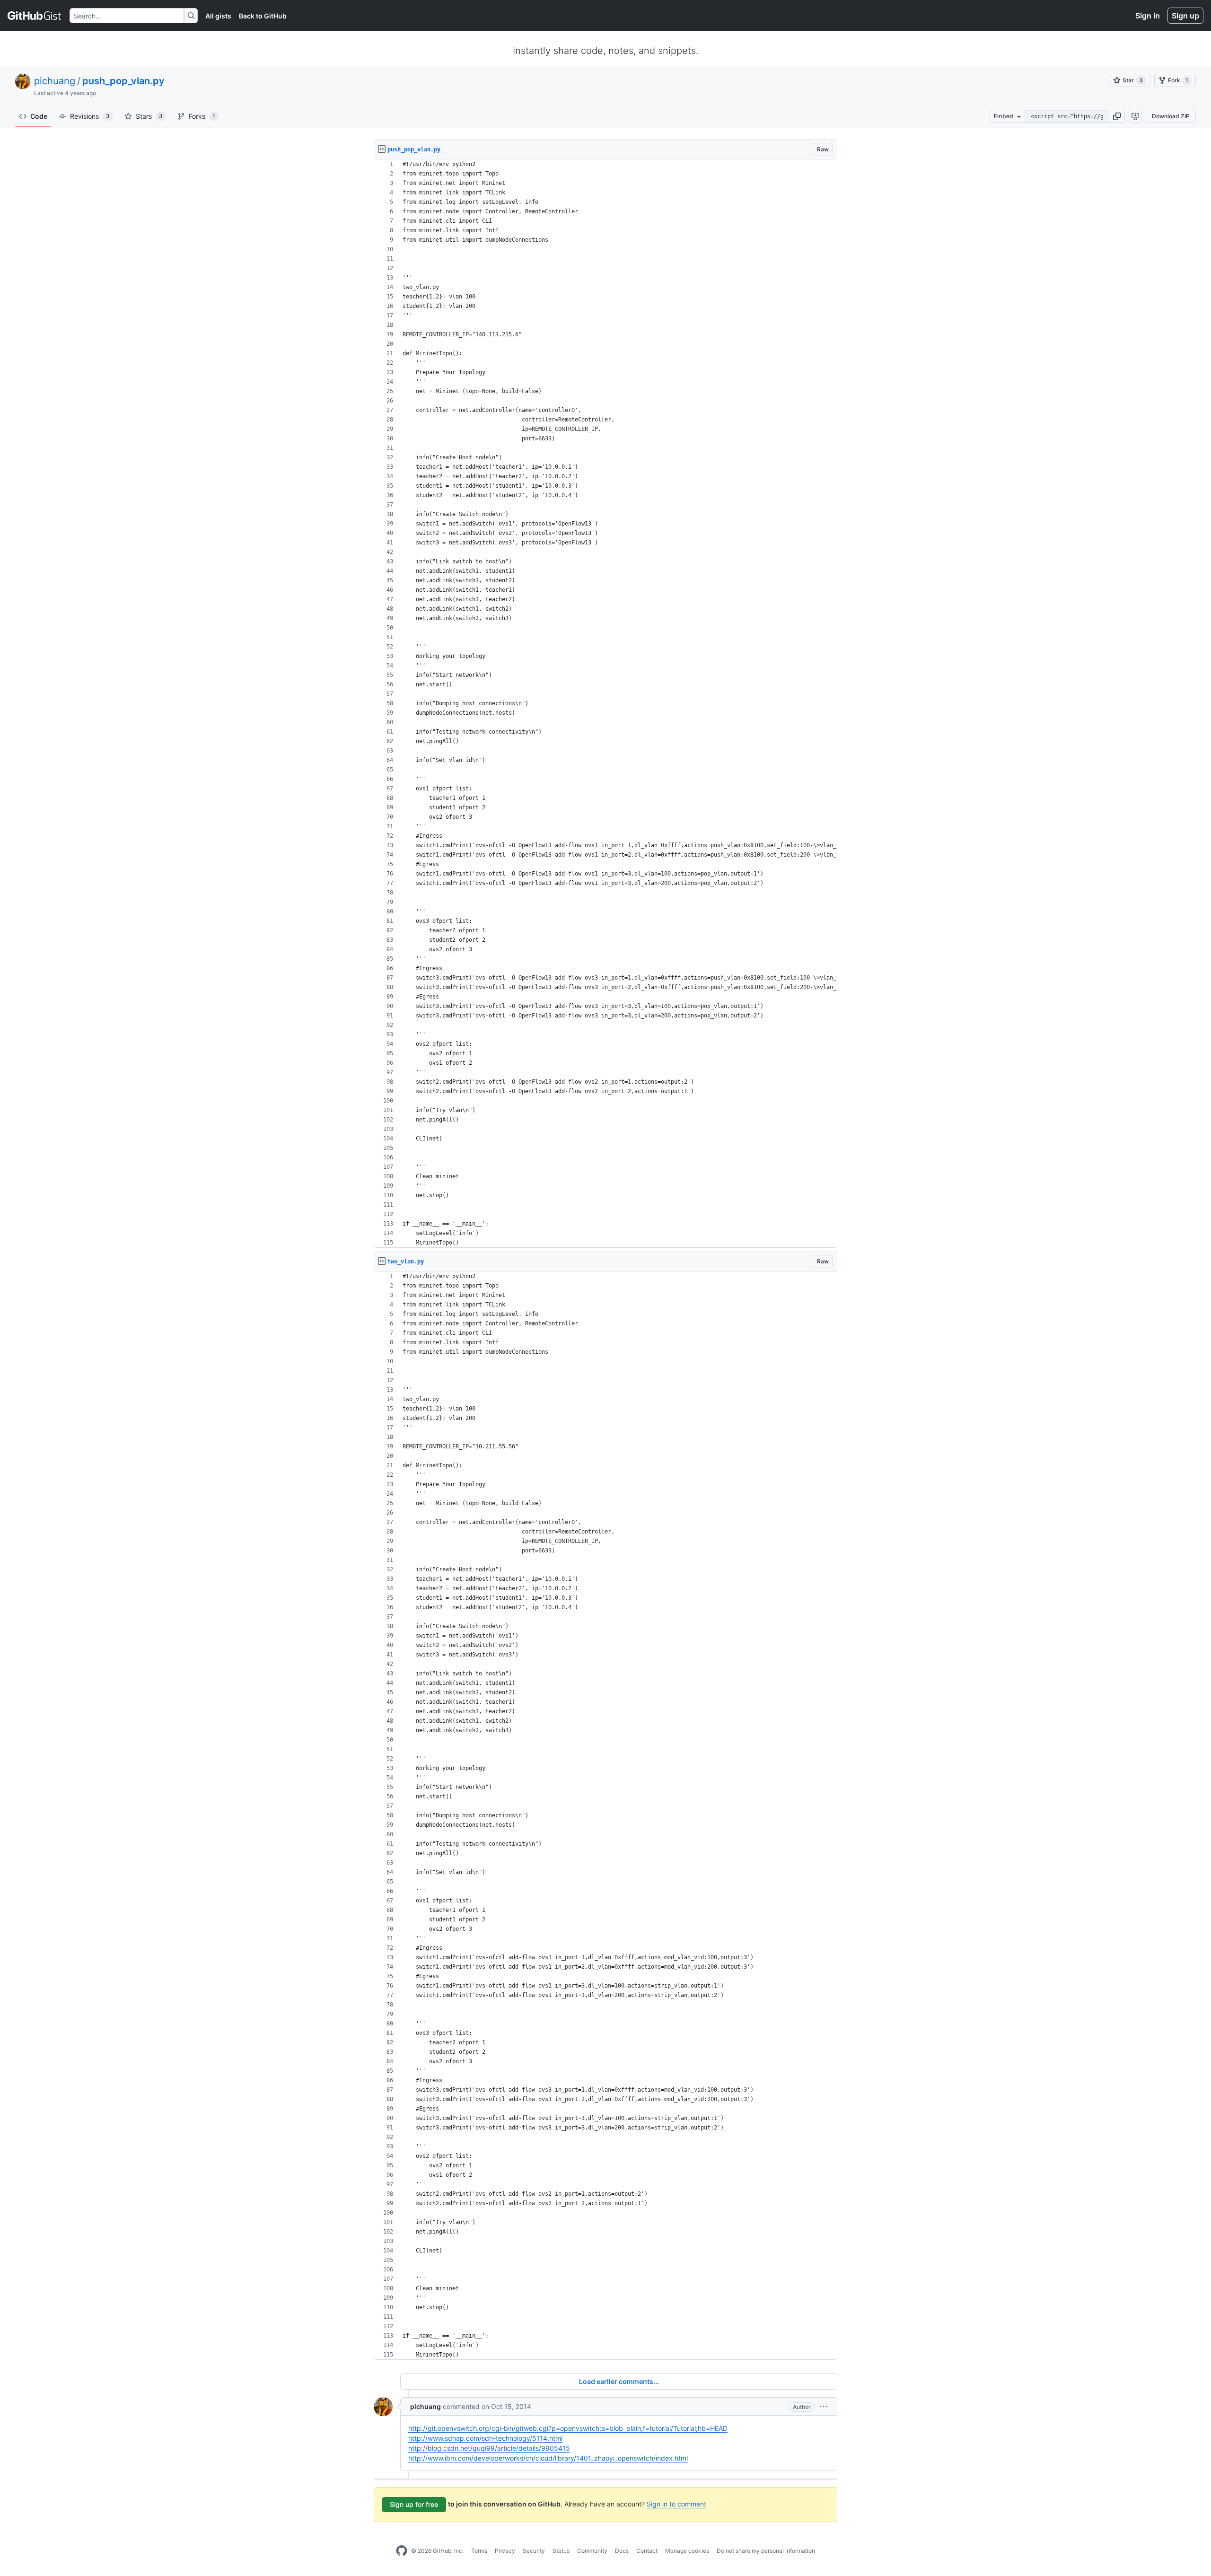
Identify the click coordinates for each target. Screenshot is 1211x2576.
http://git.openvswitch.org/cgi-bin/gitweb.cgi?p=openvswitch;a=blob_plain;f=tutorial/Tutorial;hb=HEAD (568, 2428)
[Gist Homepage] (35, 16)
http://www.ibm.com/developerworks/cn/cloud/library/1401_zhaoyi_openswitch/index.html (548, 2458)
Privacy (505, 2551)
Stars (149, 116)
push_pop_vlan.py (123, 81)
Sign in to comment (676, 2504)
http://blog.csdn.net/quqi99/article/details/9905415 (489, 2448)
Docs (622, 2551)
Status (561, 2551)
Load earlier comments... (619, 2381)
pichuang (55, 81)
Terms (479, 2551)
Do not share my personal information (766, 2551)
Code (39, 116)
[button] (1117, 116)
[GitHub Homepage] (402, 2551)
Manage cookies (687, 2551)
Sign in (1148, 16)
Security (534, 2551)
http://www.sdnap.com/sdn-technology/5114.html (485, 2438)
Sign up (1185, 16)
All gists (218, 16)
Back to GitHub (263, 16)
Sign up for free (414, 2504)
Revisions (90, 116)
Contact (647, 2551)
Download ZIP (1171, 116)
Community (592, 2551)
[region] (605, 704)
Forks (202, 116)
